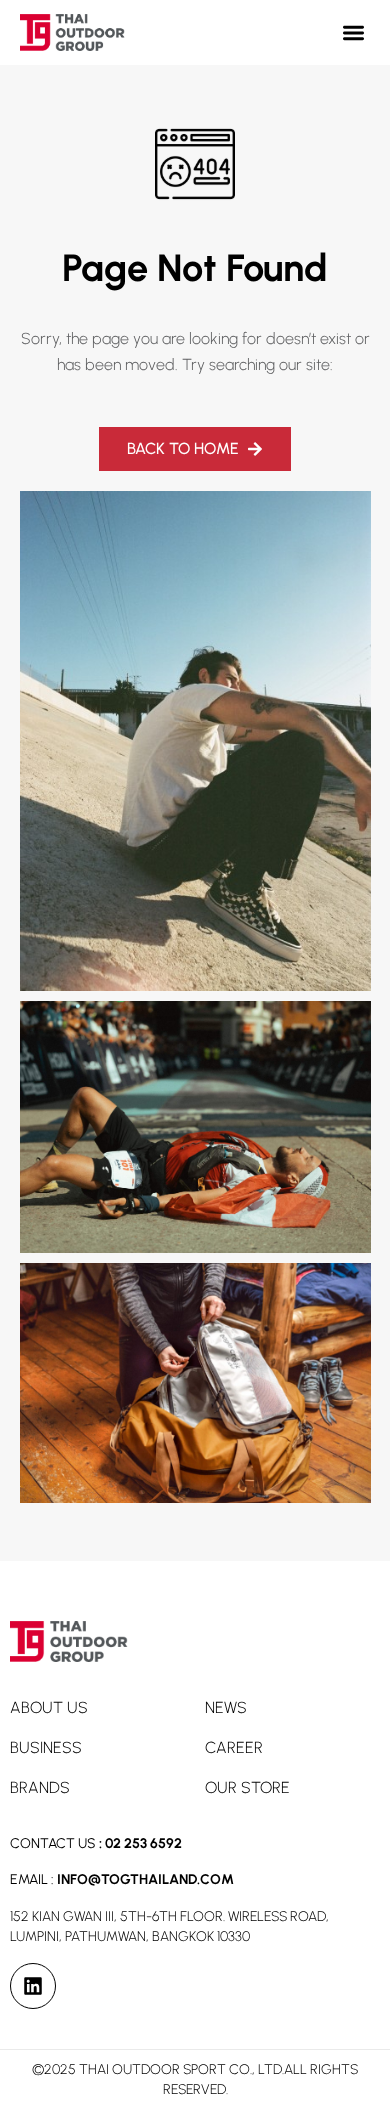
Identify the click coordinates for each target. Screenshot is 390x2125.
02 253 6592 (143, 1843)
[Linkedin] (33, 1986)
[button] (353, 32)
